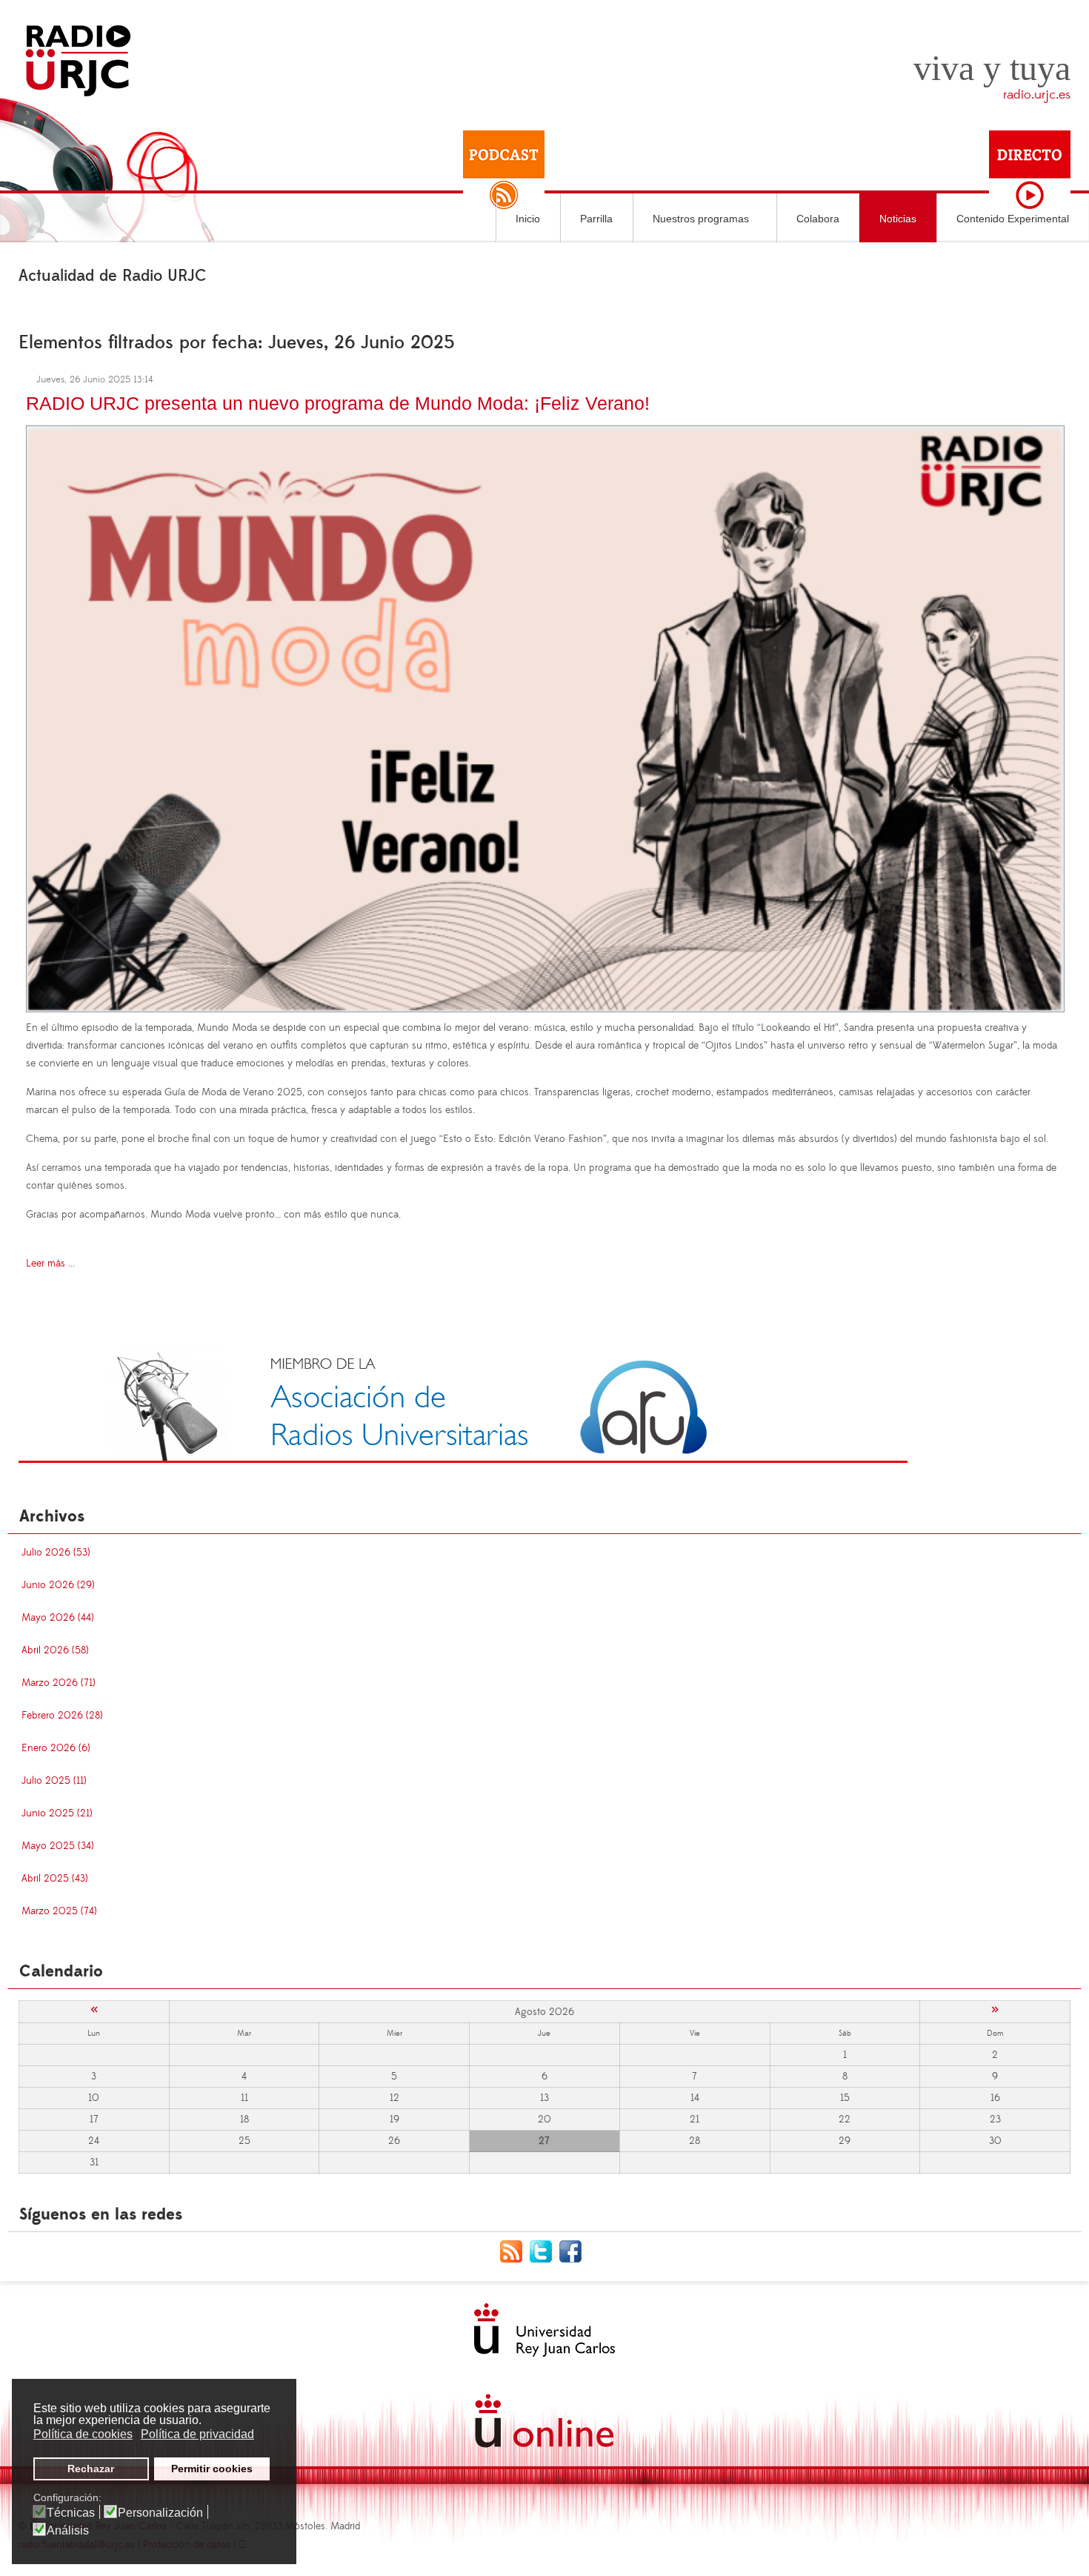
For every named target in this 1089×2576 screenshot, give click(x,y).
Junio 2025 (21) (57, 1813)
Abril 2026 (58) (55, 1650)
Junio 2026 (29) (58, 1585)
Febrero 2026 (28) (62, 1716)
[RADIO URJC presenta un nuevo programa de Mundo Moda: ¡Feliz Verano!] (545, 717)
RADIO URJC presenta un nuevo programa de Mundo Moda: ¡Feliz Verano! (338, 403)
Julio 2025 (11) (54, 1781)
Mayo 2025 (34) (58, 1846)
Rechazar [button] (91, 2469)
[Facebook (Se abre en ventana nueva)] (574, 2251)
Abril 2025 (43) (55, 1879)
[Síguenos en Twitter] (544, 2251)
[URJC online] (544, 2421)
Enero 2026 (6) (56, 1748)
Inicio (528, 219)
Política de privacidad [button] (197, 2434)
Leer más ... (50, 1264)
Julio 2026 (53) (56, 1553)
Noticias (898, 219)
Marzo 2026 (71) (59, 1683)
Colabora (818, 219)
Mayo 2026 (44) (58, 1618)
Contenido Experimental (1013, 219)
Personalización (160, 2513)
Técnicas (71, 2513)
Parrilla (596, 219)
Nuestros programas (701, 219)
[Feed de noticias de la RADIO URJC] (515, 2251)
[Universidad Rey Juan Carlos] (544, 2330)
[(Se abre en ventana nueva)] (463, 1404)
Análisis (68, 2531)
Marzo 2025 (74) (59, 1911)
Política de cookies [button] (83, 2434)
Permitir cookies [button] (212, 2469)
